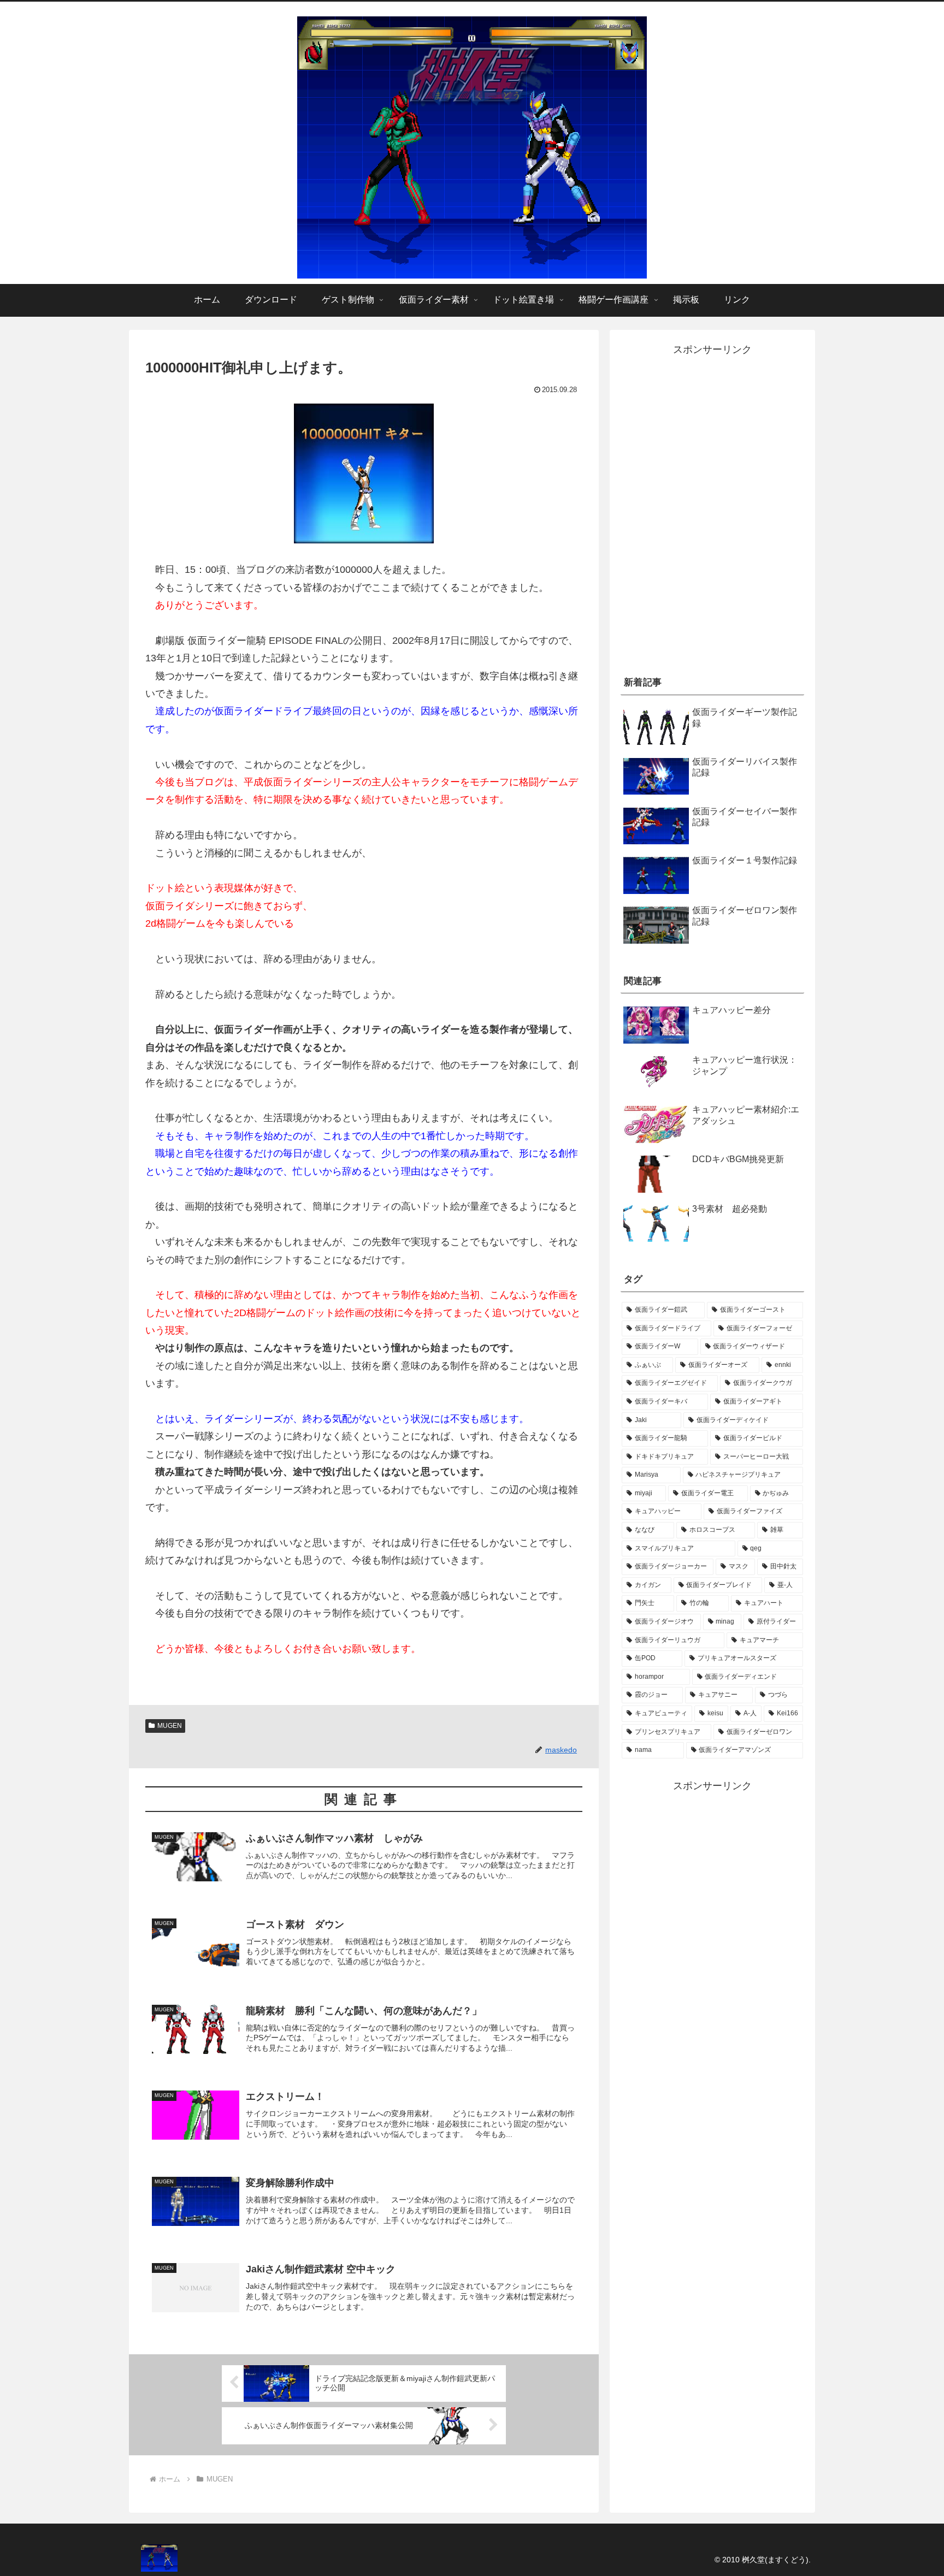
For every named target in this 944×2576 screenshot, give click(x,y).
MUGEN (170, 1726)
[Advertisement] (712, 577)
